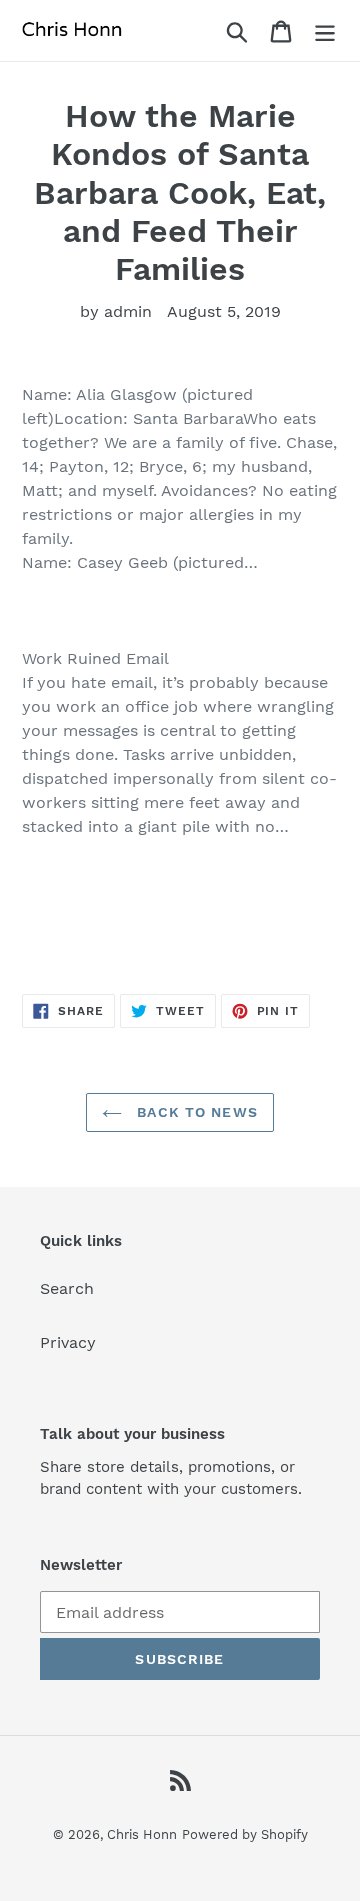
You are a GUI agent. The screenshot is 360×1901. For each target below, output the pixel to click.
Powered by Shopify (245, 1834)
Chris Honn (142, 1834)
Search (67, 1288)
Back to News (195, 1112)
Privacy (68, 1342)
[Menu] (325, 30)
